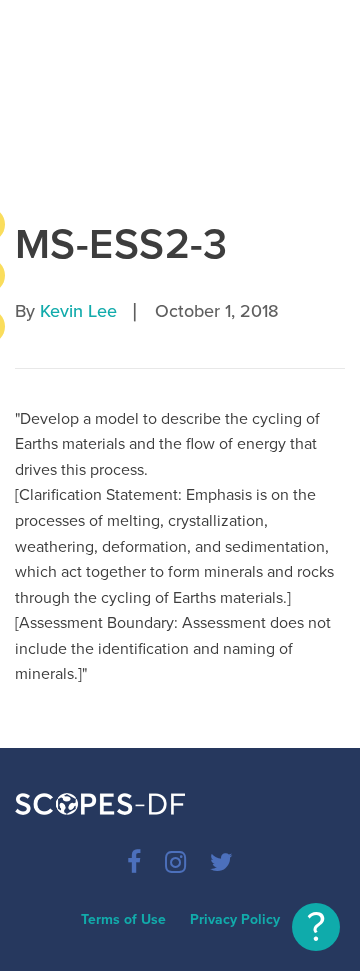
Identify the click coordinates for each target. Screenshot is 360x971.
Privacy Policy (235, 919)
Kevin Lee (78, 311)
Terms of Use (123, 919)
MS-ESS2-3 (121, 244)
